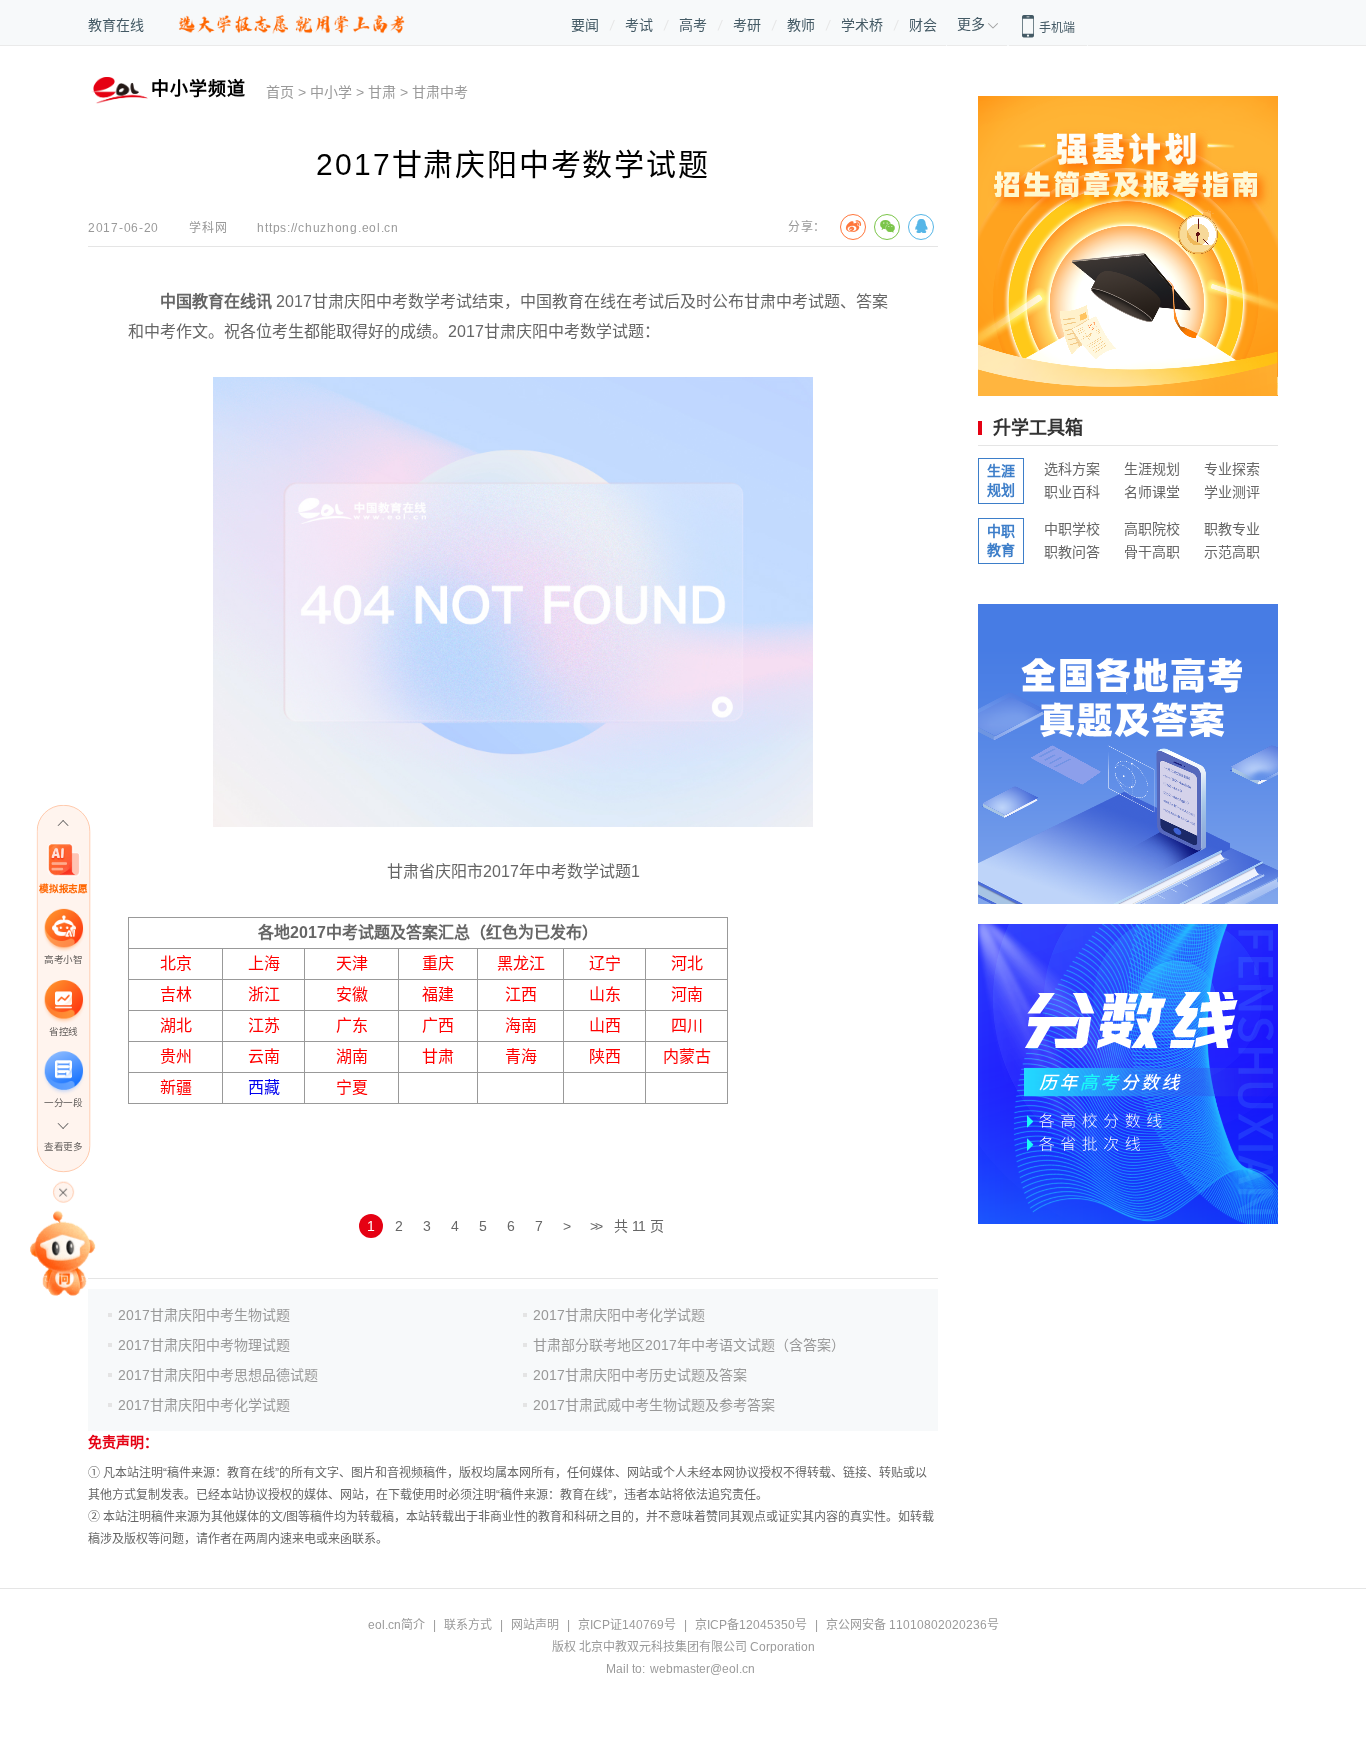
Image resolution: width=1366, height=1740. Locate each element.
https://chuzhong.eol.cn (328, 228)
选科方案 (1072, 469)
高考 (693, 25)
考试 (639, 25)
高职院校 (1152, 529)
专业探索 (1232, 469)
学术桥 (862, 25)
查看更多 (63, 1146)
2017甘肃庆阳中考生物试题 (204, 1315)
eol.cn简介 (396, 1625)
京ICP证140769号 (627, 1625)
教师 (801, 25)
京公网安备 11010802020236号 (912, 1625)
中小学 (331, 92)
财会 (923, 25)
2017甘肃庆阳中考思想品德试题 (218, 1375)
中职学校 (1072, 529)
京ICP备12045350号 (751, 1625)
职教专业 (1232, 529)
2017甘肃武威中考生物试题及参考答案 (654, 1405)
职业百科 (1072, 492)
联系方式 (468, 1625)
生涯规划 (1152, 469)
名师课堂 (1152, 492)
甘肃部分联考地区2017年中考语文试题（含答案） (689, 1345)
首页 (280, 92)
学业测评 (1232, 492)
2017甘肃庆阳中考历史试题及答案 (640, 1375)
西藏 (264, 1087)
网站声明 (535, 1625)
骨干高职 (1152, 552)
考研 (747, 25)
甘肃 (382, 92)
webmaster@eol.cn (702, 1669)
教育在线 (116, 25)
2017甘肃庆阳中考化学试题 (204, 1405)
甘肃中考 (440, 92)
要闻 (585, 25)
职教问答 (1072, 552)
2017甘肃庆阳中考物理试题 (204, 1345)
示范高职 (1232, 552)
